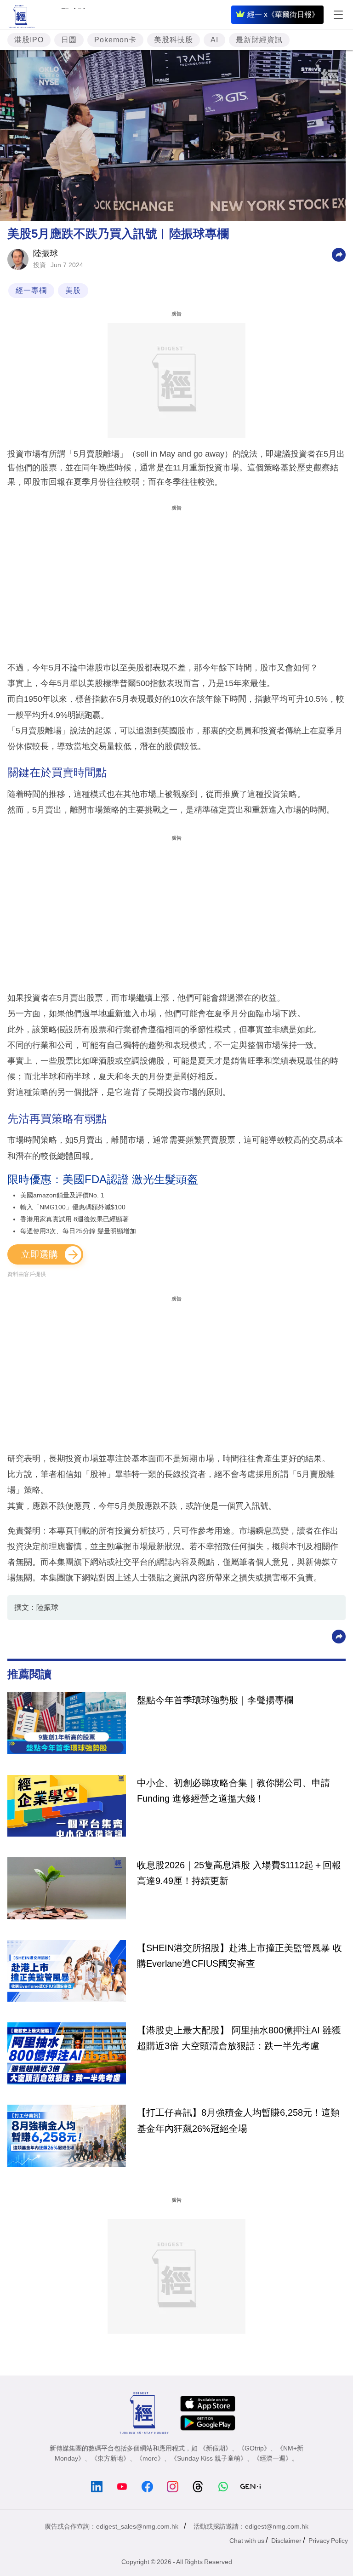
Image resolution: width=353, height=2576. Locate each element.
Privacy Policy (328, 2541)
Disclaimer (286, 2541)
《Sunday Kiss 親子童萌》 (209, 2458)
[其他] (339, 254)
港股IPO (29, 40)
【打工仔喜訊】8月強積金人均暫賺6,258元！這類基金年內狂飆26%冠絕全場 (238, 2120)
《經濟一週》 (273, 2458)
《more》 (150, 2458)
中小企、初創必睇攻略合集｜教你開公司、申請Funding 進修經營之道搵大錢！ (233, 1791)
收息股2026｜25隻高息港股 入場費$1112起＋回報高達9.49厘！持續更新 (239, 1873)
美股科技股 (174, 40)
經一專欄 (31, 290)
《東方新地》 (110, 2458)
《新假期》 (216, 2448)
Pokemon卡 (115, 40)
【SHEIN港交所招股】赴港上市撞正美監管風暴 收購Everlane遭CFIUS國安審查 (239, 1956)
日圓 (69, 40)
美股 (73, 290)
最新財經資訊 (259, 40)
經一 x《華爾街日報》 (283, 14)
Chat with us (247, 2541)
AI (214, 40)
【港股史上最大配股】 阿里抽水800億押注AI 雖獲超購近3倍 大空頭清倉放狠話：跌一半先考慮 (239, 2038)
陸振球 (46, 253)
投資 (40, 265)
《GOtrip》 (254, 2448)
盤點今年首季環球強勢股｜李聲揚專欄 (215, 1700)
